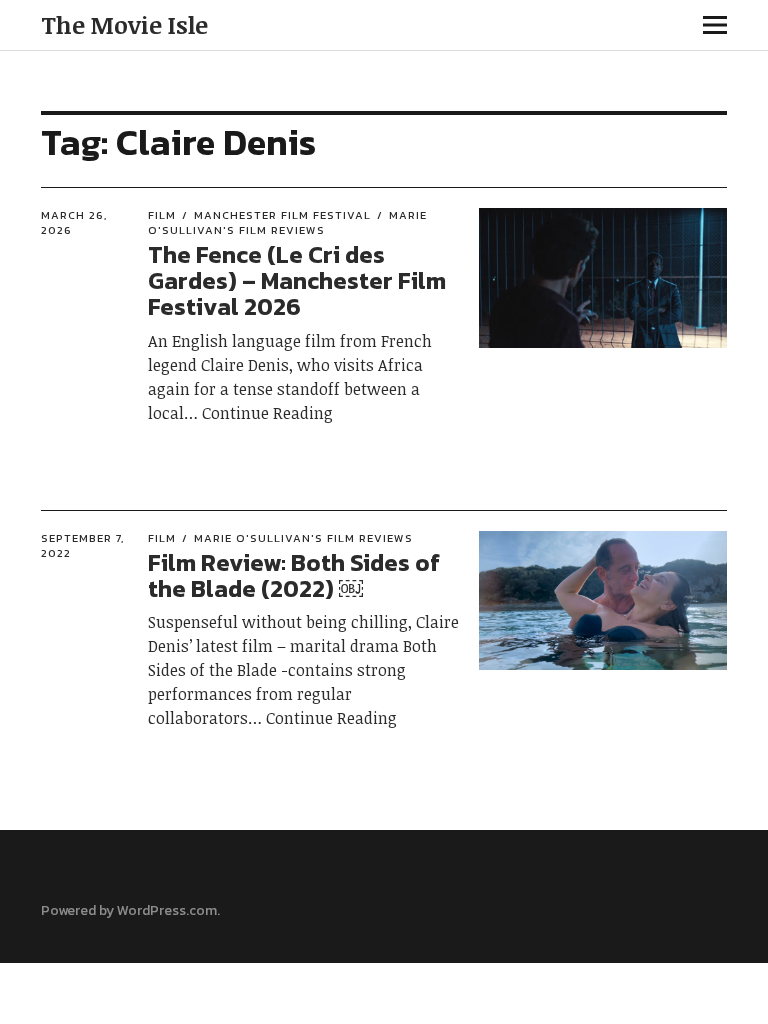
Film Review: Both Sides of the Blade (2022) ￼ (294, 575)
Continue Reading (267, 413)
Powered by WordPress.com (129, 910)
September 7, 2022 (82, 545)
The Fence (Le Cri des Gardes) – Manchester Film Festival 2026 (297, 281)
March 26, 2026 (74, 222)
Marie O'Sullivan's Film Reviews (287, 222)
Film (162, 215)
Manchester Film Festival (282, 215)
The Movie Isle (124, 24)
